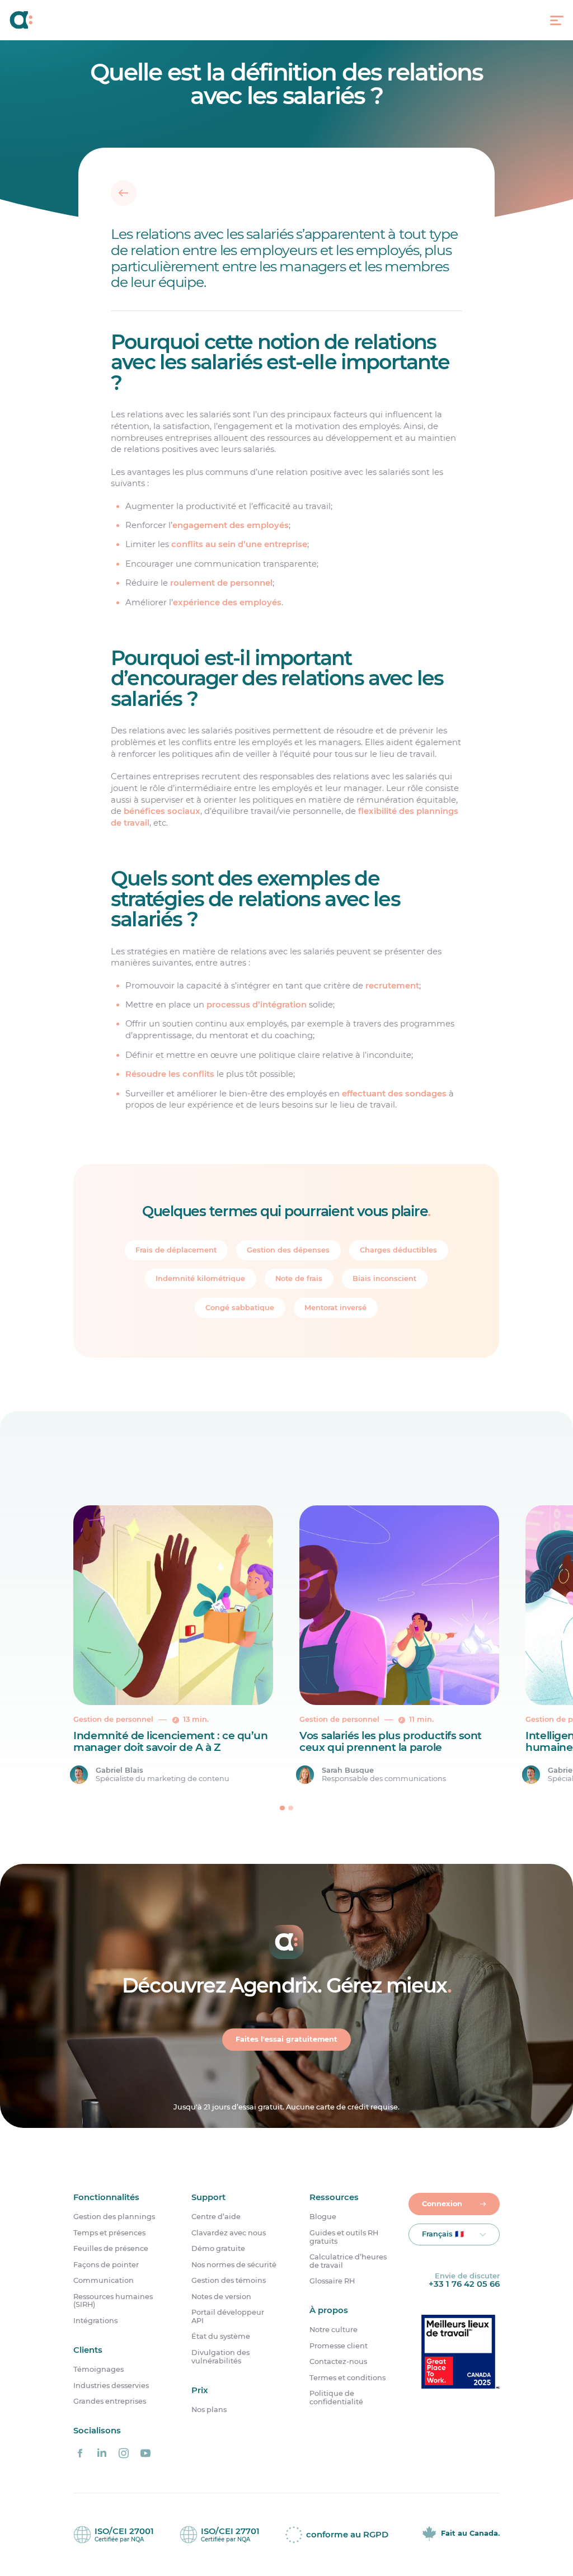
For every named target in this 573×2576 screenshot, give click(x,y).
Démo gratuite (218, 2249)
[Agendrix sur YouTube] (145, 2453)
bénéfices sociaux (162, 811)
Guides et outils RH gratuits (344, 2237)
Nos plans (209, 2410)
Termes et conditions (347, 2378)
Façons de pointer (106, 2265)
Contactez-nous (338, 2362)
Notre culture (334, 2330)
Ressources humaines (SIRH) (113, 2301)
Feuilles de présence (111, 2249)
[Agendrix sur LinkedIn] (102, 2453)
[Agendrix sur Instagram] (124, 2453)
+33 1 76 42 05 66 (464, 2284)
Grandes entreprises (110, 2401)
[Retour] (123, 193)
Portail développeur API (228, 2317)
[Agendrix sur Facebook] (80, 2453)
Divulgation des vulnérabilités (220, 2357)
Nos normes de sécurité (234, 2265)
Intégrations (95, 2321)
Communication (104, 2281)
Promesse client (339, 2346)
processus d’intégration (256, 1005)
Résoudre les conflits (169, 1074)
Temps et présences (109, 2233)
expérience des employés (227, 602)
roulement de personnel (221, 583)
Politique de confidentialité (336, 2398)
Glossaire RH (332, 2281)
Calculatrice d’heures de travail (348, 2261)
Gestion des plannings (114, 2217)
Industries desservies (111, 2386)
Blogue (323, 2217)
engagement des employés (230, 525)
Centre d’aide (216, 2217)
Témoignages (98, 2370)
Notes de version (221, 2297)
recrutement (392, 985)
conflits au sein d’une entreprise (239, 544)
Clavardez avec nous (229, 2233)
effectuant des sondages (394, 1093)
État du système (221, 2337)
